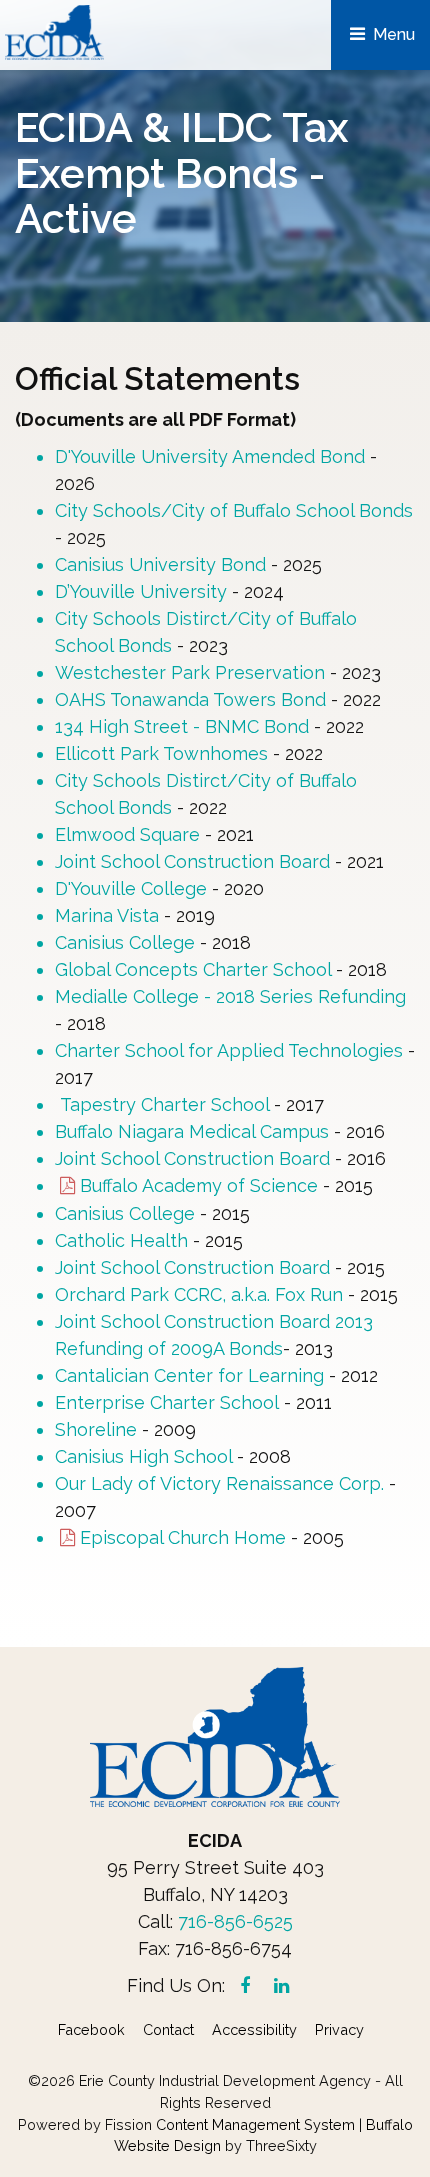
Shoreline (96, 1429)
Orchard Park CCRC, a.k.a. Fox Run (201, 1294)
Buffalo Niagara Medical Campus (192, 1131)
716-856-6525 (235, 1921)
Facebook (91, 2029)
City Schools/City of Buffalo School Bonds (234, 510)
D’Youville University (141, 591)
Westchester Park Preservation (190, 672)
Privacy (339, 2029)
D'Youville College (131, 888)
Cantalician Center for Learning (192, 1375)
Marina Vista (107, 915)
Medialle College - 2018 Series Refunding (230, 996)
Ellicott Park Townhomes (161, 753)
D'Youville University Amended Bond (210, 456)
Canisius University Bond (160, 564)
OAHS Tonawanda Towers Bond (190, 699)
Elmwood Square (130, 834)
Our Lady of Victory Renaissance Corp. (219, 1483)
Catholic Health (124, 1240)
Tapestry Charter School (164, 1104)
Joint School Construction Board (192, 861)
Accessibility (254, 2029)
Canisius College (125, 942)
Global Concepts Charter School (193, 969)
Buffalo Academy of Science (199, 1185)
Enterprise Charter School (167, 1402)
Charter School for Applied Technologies (231, 1050)
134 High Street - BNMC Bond (182, 726)
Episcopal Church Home (183, 1537)
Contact (168, 2029)
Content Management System (255, 2124)
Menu (392, 34)
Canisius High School (146, 1456)
